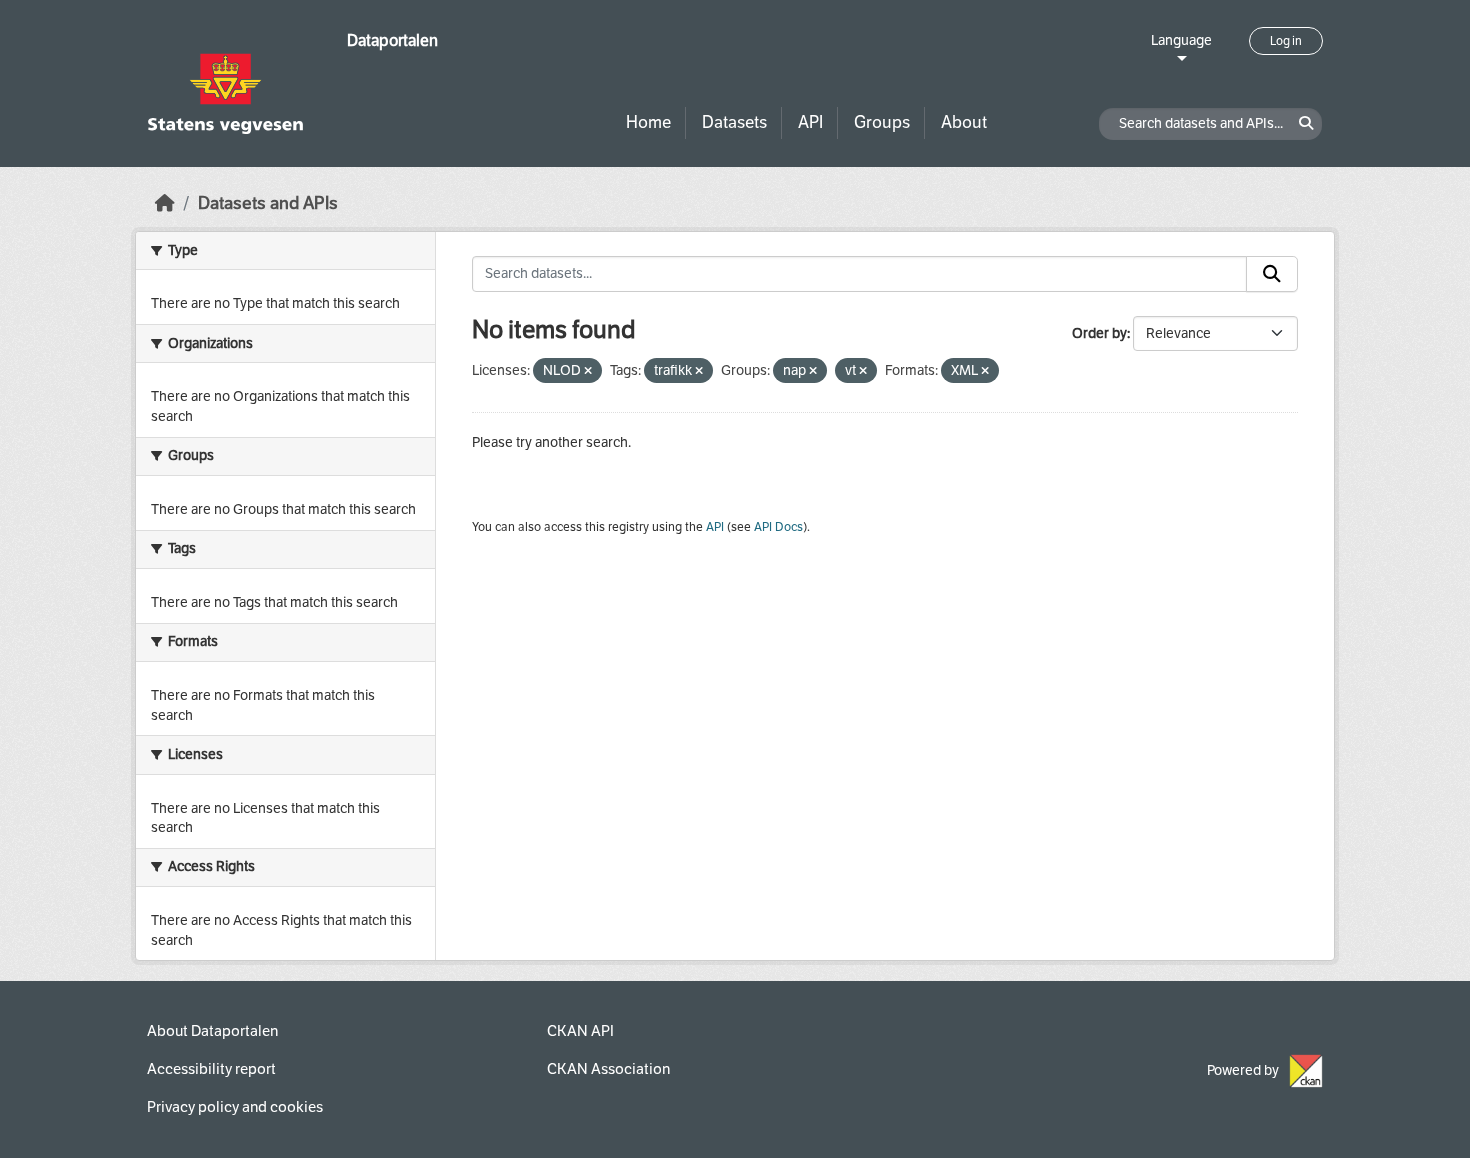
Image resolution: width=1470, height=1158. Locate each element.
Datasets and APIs (268, 203)
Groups (882, 122)
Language (1181, 40)
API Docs (778, 527)
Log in (1286, 41)
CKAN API (580, 1031)
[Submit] (1272, 274)
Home (648, 122)
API (810, 122)
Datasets (734, 122)
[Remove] (588, 371)
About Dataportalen (212, 1031)
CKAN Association (608, 1069)
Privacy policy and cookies (235, 1107)
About (964, 122)
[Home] (165, 203)
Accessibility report (211, 1069)
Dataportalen (392, 40)
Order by (1099, 333)
